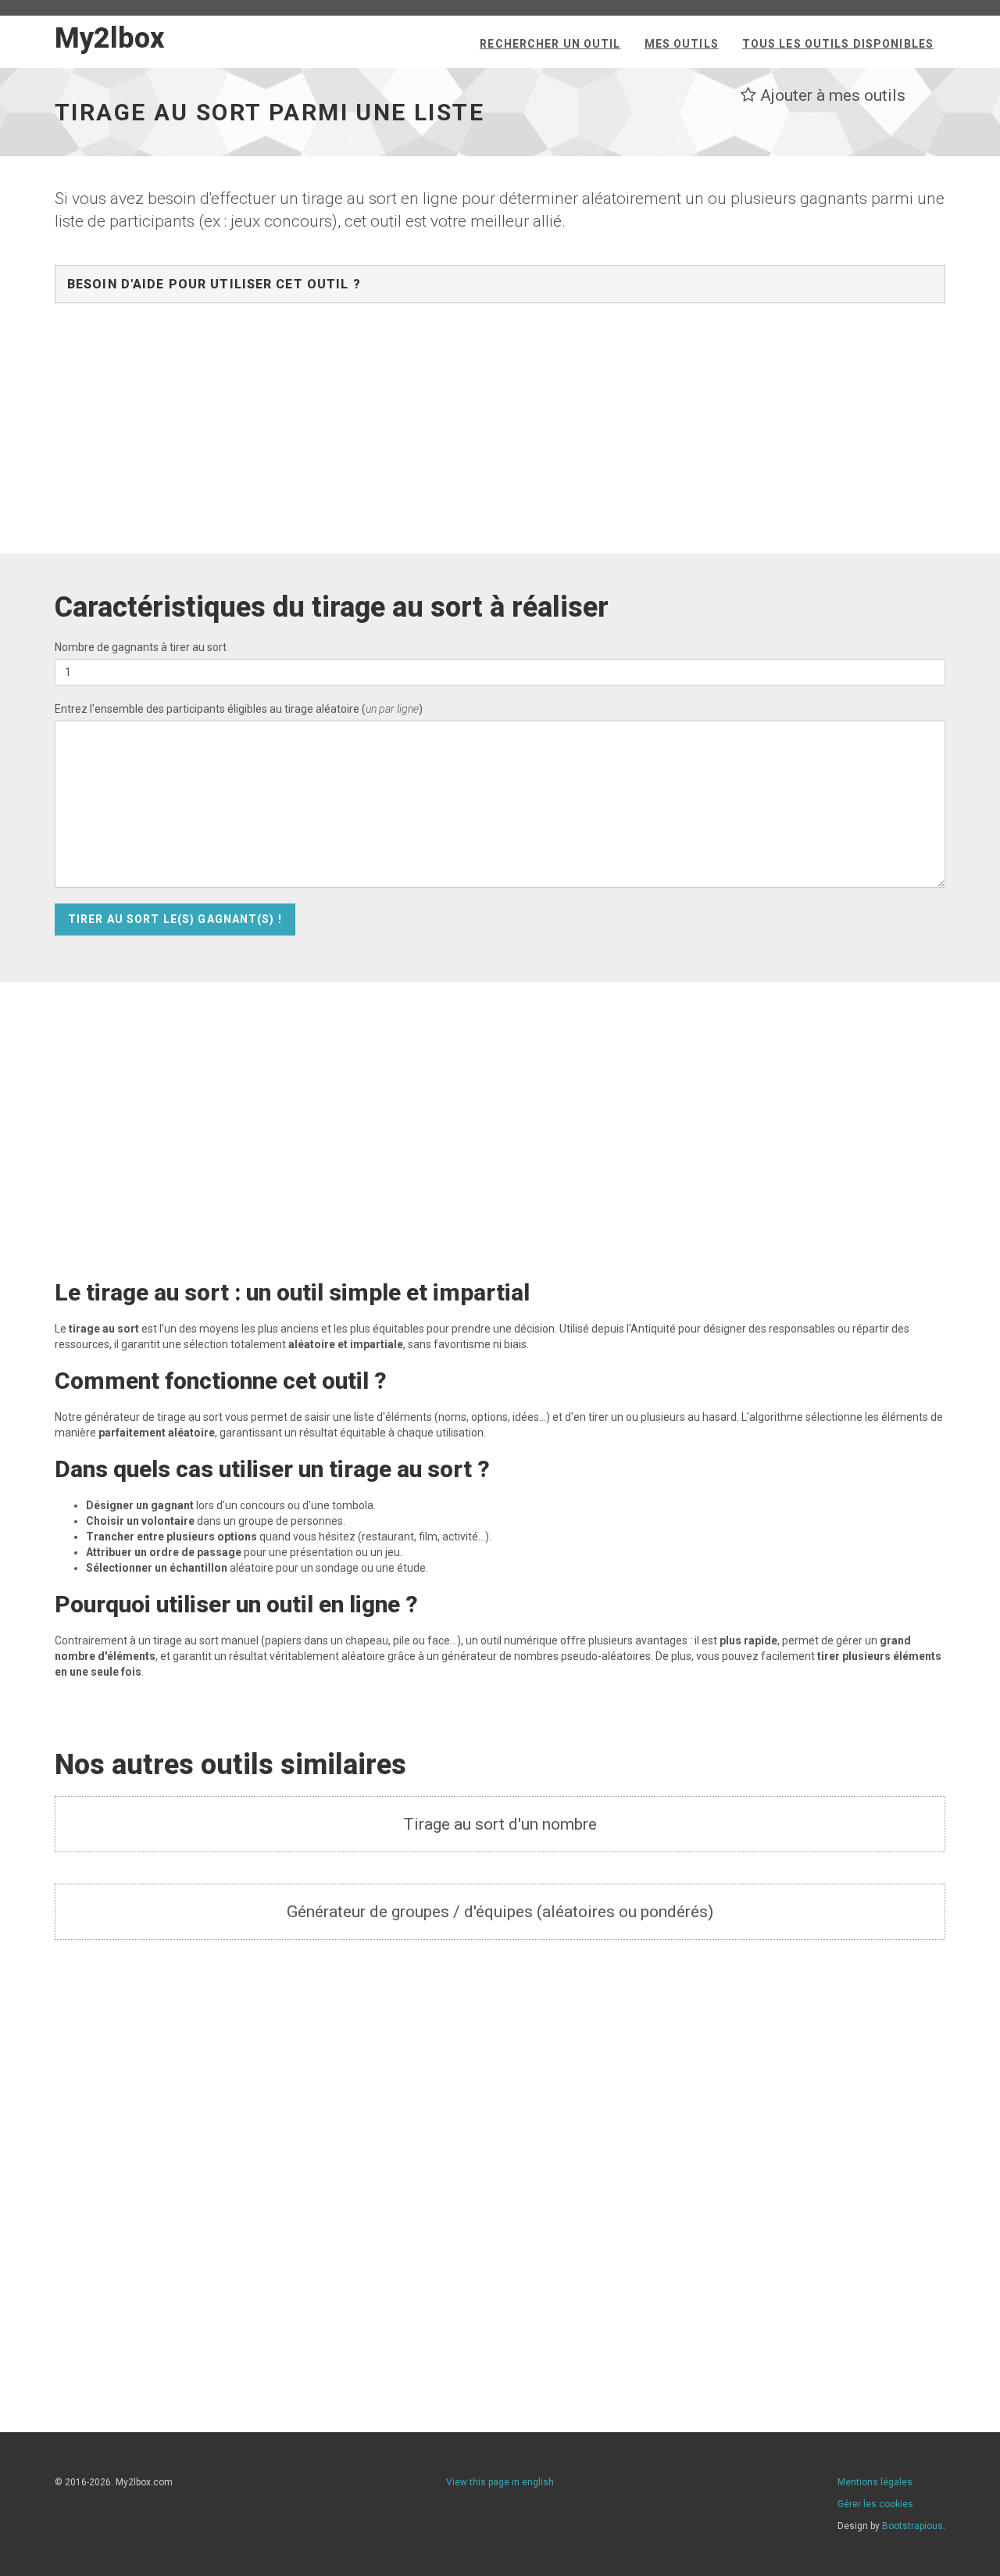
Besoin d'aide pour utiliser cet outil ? (214, 284)
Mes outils (682, 44)
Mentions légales (875, 2482)
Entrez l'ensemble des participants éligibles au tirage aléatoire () (239, 709)
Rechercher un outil (550, 44)
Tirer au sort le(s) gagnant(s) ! (175, 919)
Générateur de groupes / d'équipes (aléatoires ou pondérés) (500, 1912)
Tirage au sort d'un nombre (500, 1824)
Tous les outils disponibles (838, 44)
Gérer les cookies (875, 2504)
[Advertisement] (500, 436)
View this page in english (500, 2482)
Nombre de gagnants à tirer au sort (141, 647)
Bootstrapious (912, 2526)
